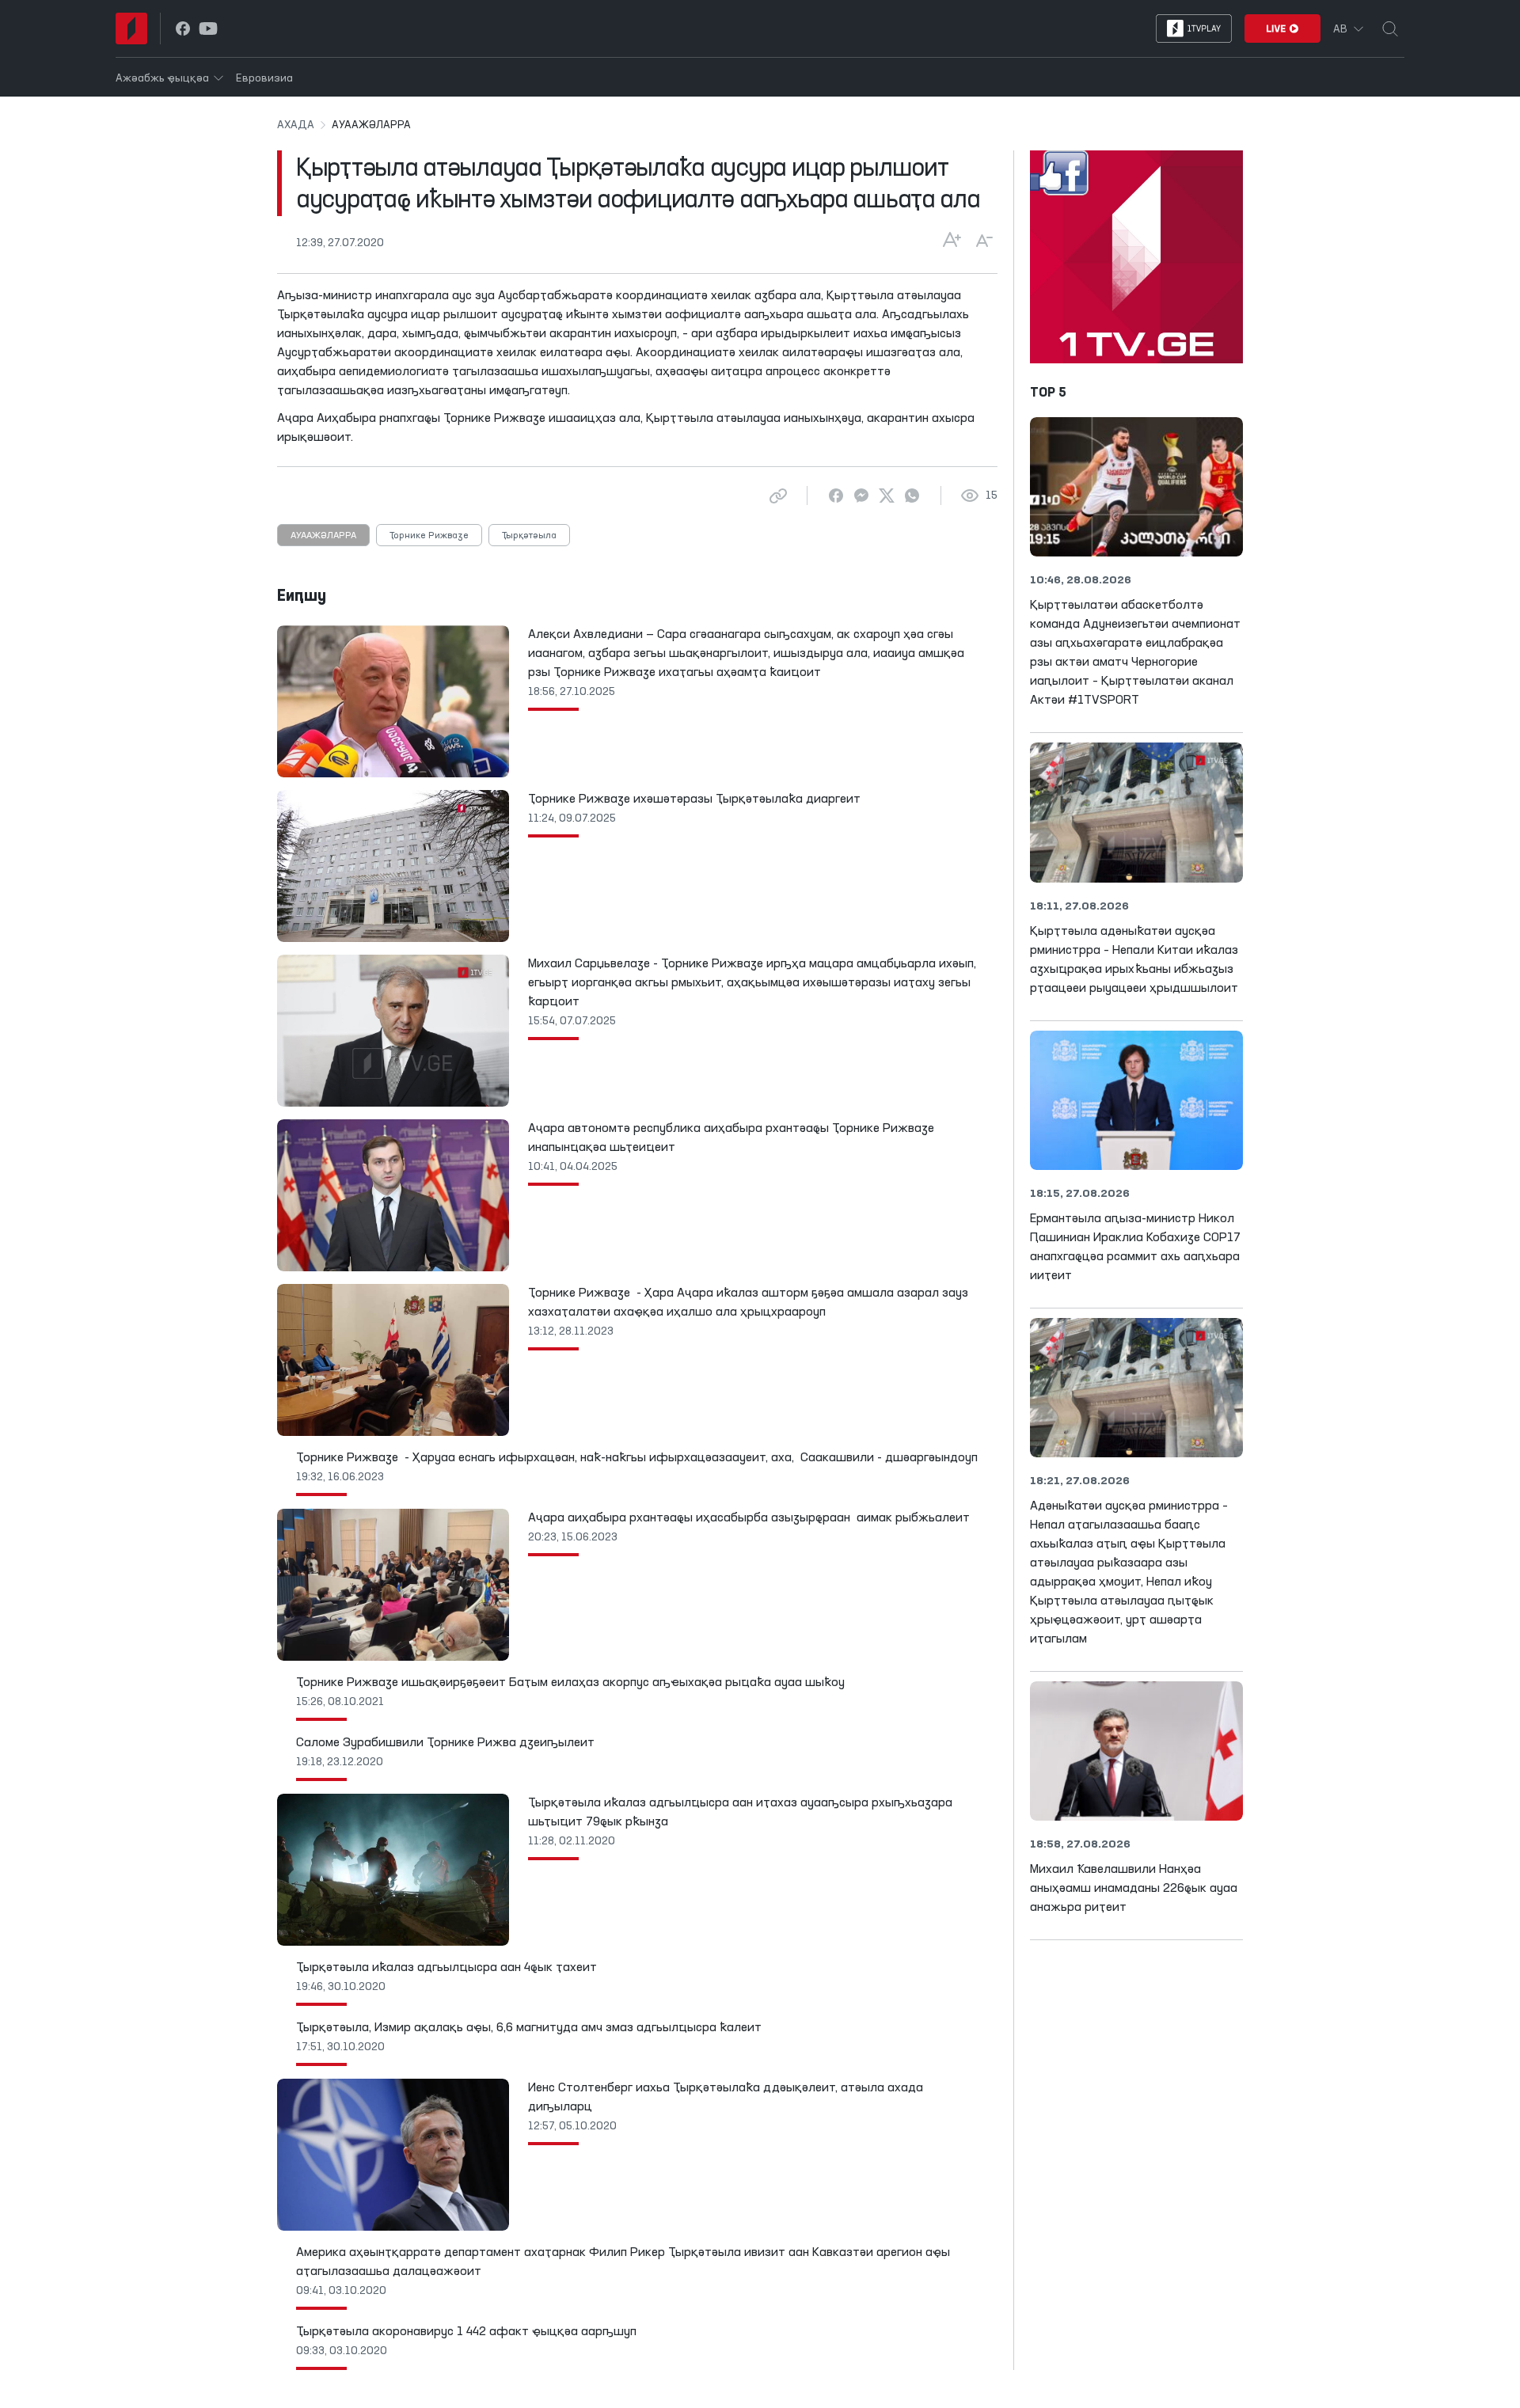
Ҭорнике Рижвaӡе (429, 536)
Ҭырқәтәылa (529, 536)
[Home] (131, 28)
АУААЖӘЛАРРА (323, 536)
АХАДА (296, 125)
